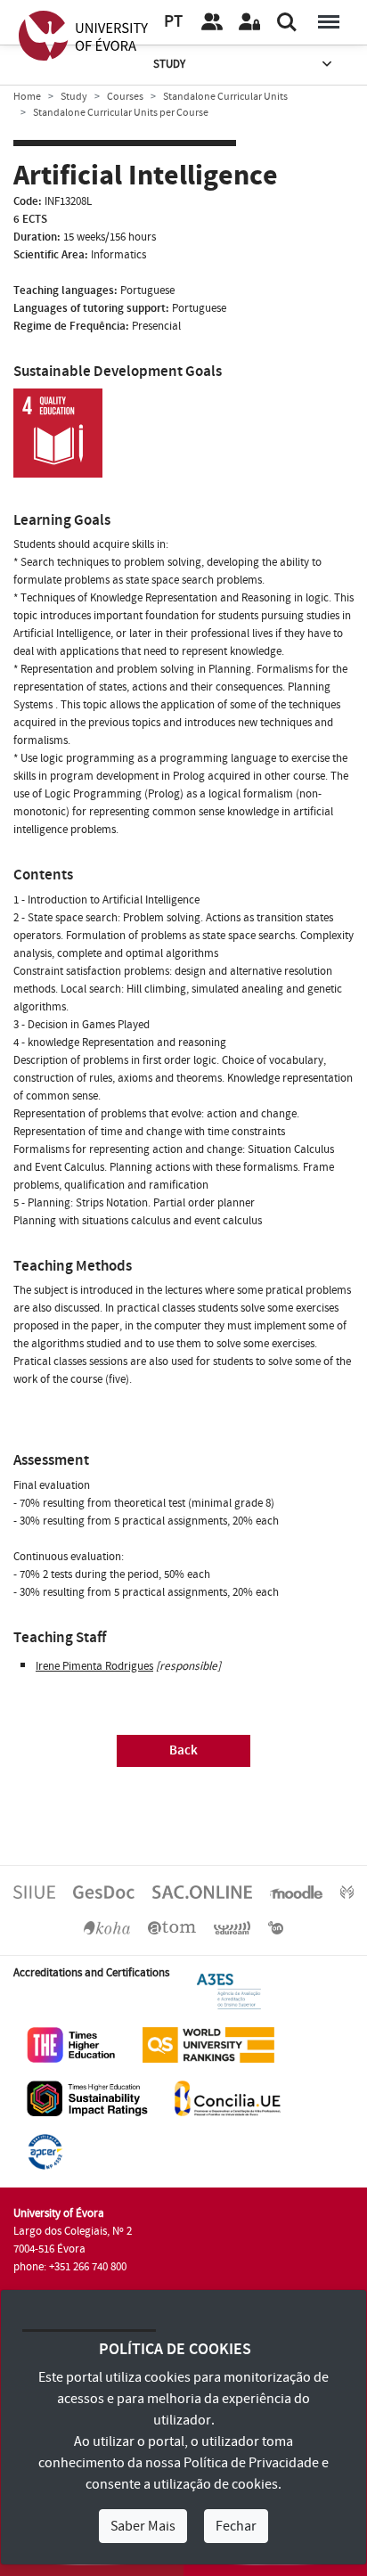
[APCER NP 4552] (45, 2151)
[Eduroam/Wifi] (232, 1927)
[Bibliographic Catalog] (107, 1927)
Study (169, 64)
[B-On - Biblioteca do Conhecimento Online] (276, 1927)
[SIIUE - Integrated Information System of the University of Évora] (34, 1892)
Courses (125, 97)
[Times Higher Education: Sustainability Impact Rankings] (87, 2098)
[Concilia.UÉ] (228, 2098)
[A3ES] (229, 1991)
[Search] (287, 22)
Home (27, 97)
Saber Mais (143, 2526)
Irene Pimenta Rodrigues (94, 1666)
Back (183, 1750)
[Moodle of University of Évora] (296, 1892)
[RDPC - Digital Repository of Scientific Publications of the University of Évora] (347, 1892)
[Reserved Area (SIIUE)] (249, 22)
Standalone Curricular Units (225, 97)
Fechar (236, 2526)
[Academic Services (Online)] (202, 1892)
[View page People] (212, 22)
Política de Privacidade (251, 2463)
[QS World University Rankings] (208, 2044)
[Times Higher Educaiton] (71, 2044)
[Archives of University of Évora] (172, 1927)
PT (173, 22)
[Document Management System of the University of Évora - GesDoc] (104, 1892)
